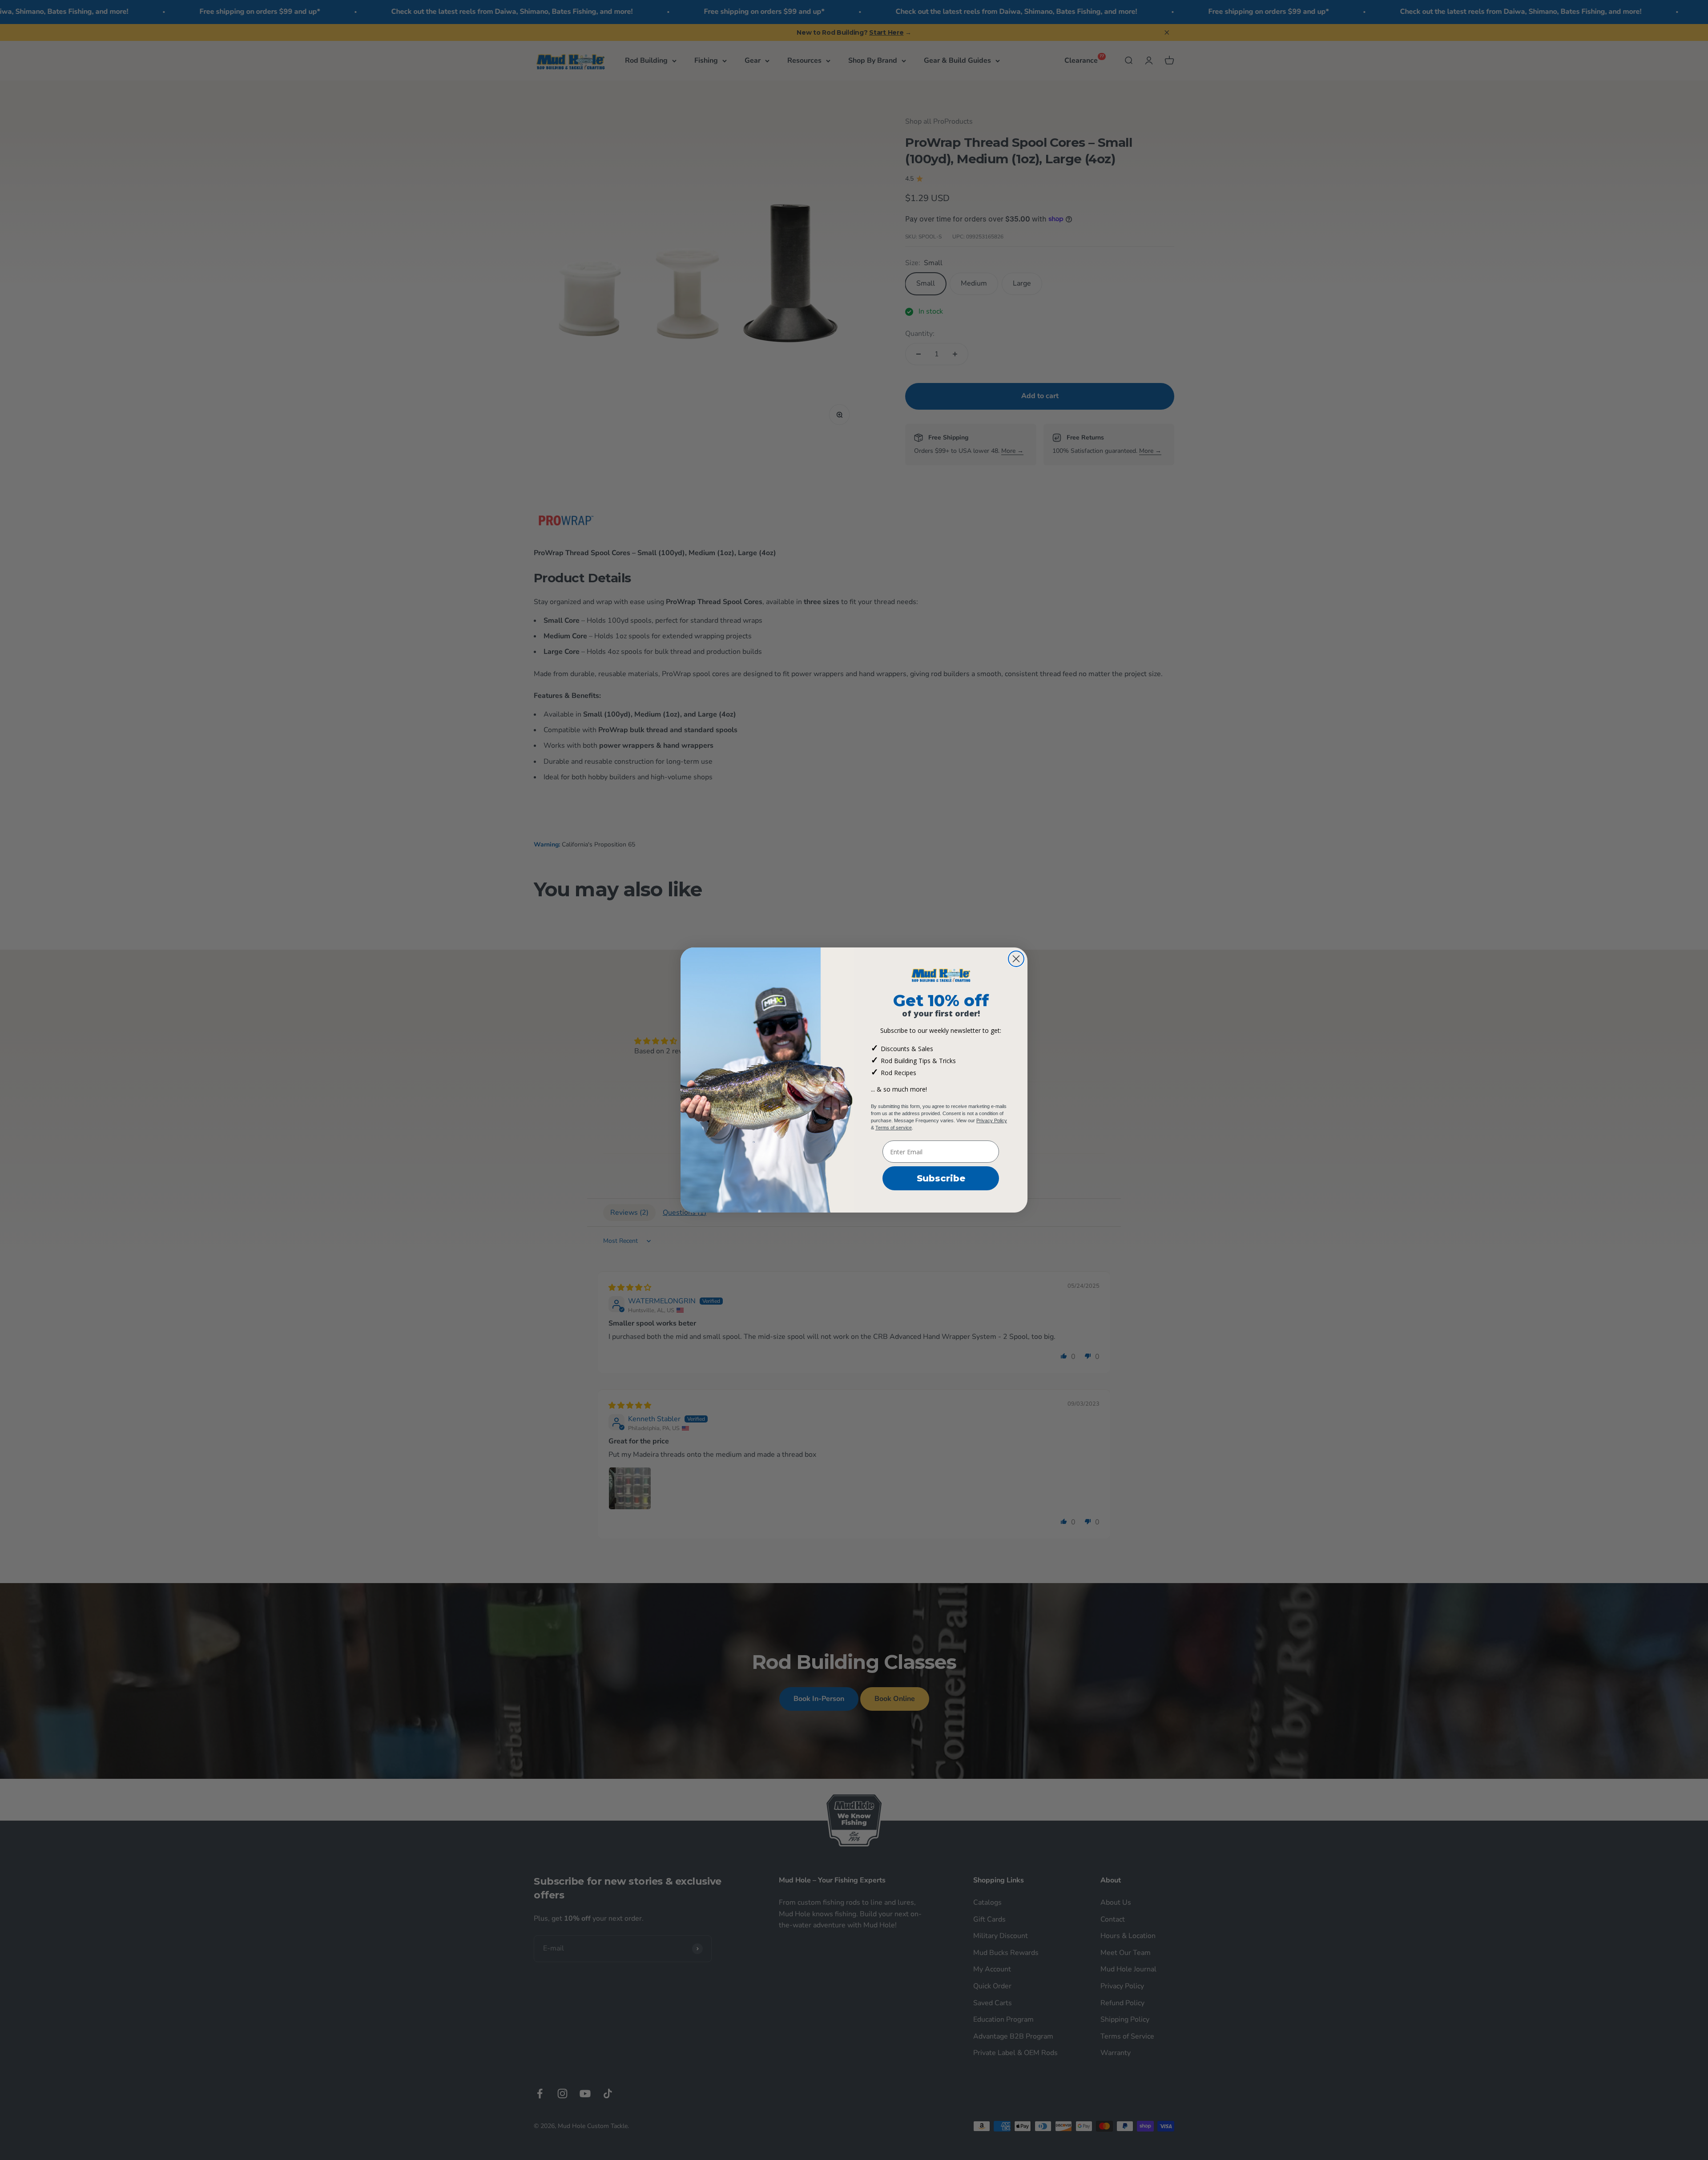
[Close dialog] (1016, 959)
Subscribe (941, 1178)
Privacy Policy (992, 1120)
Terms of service (894, 1128)
